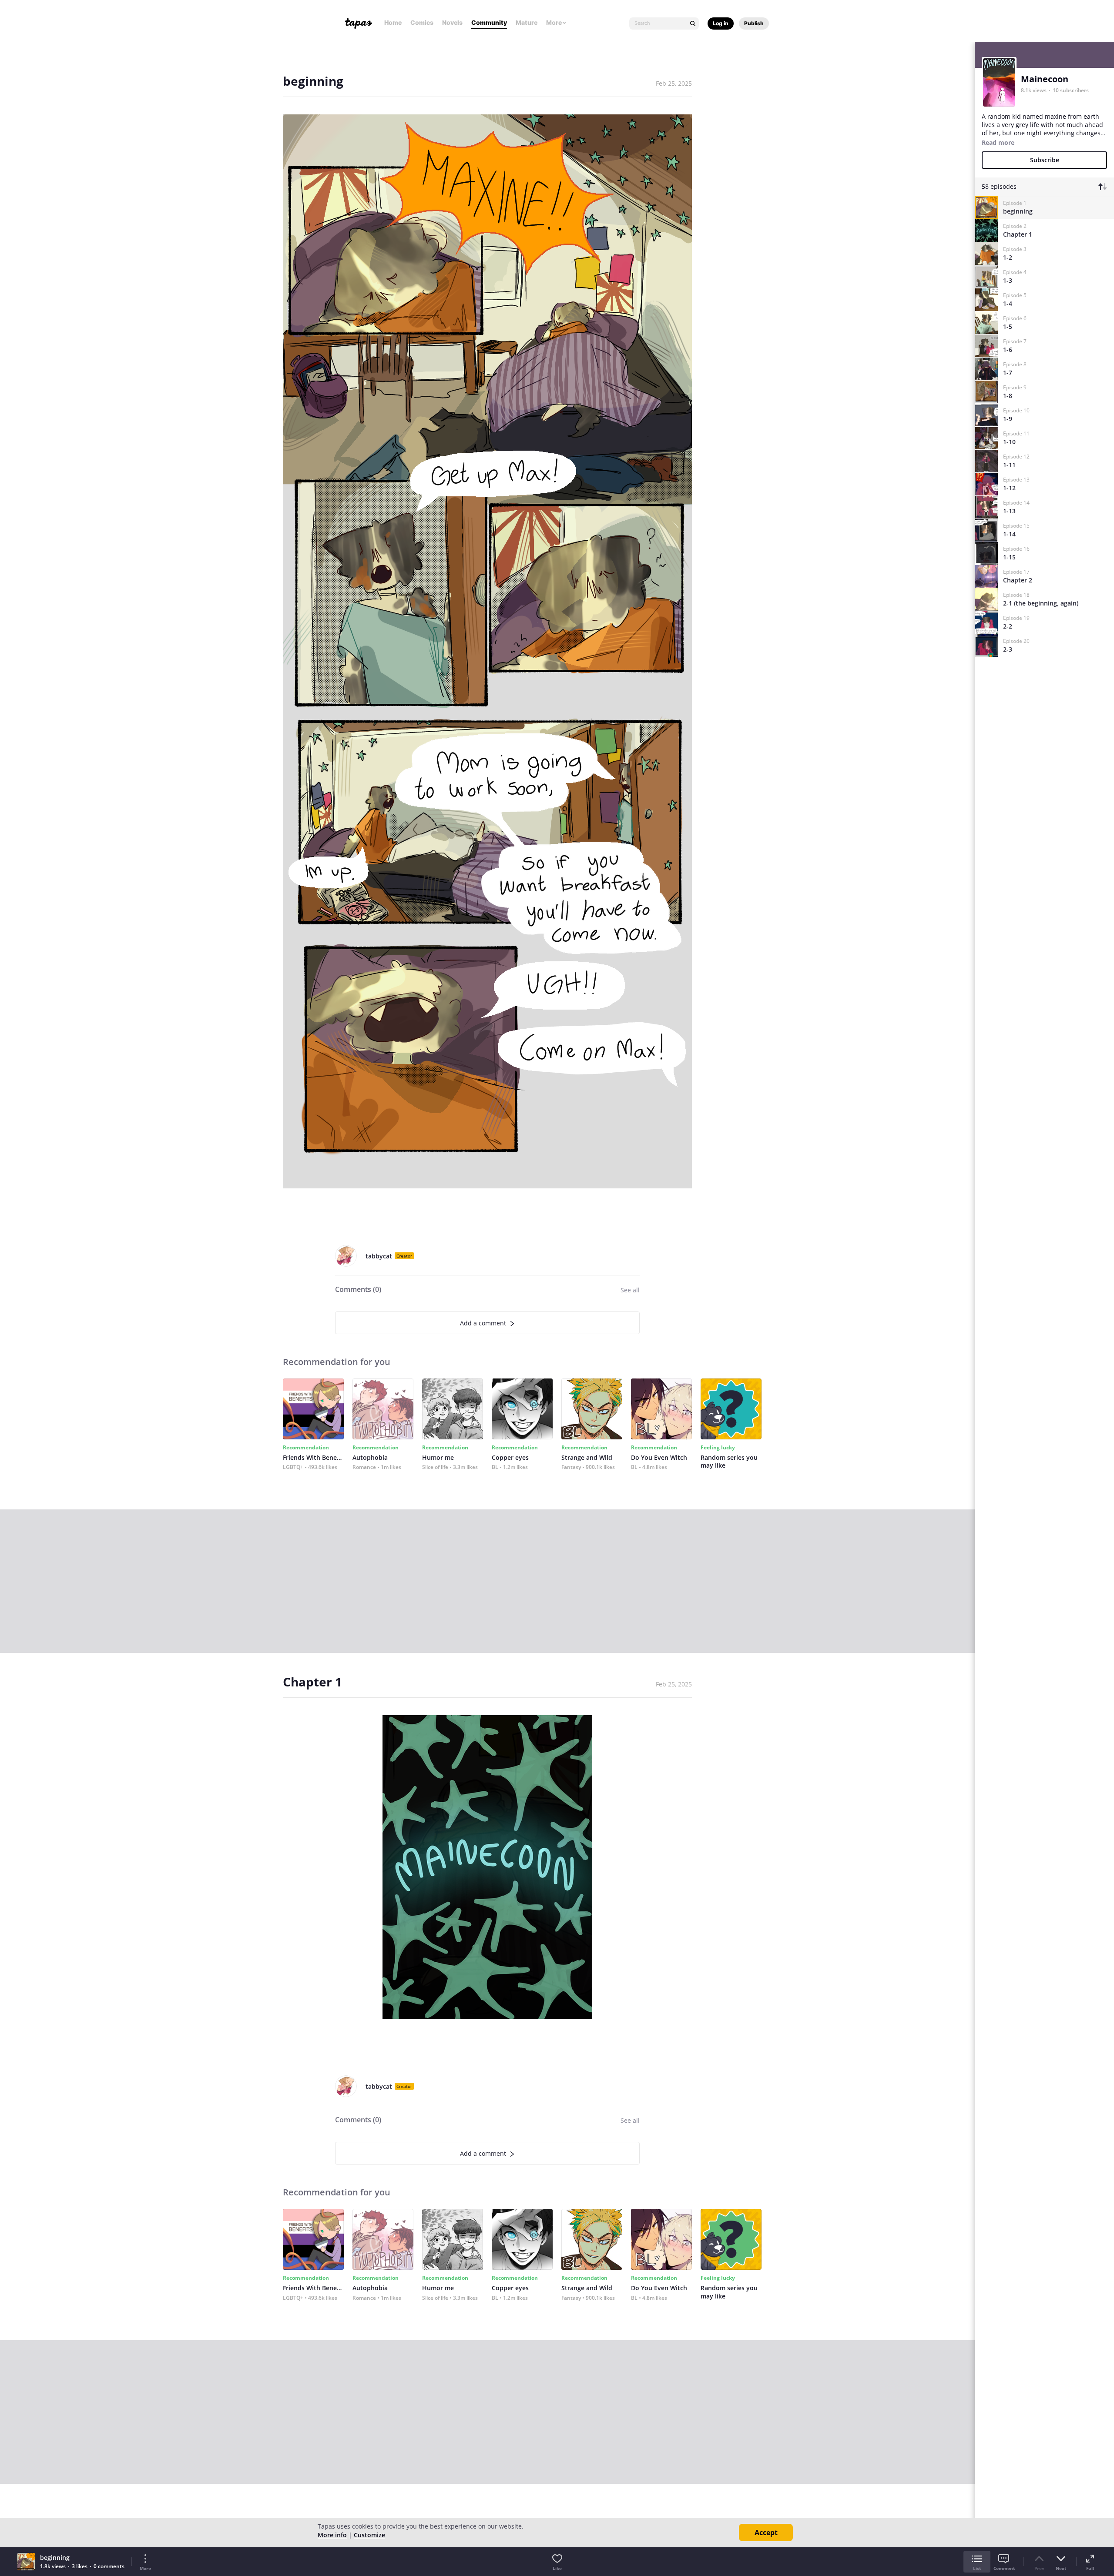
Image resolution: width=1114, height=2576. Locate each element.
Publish (754, 23)
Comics (422, 22)
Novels (452, 22)
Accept (766, 2533)
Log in (721, 23)
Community (489, 22)
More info (332, 2535)
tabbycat (379, 1256)
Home (393, 22)
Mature (527, 22)
